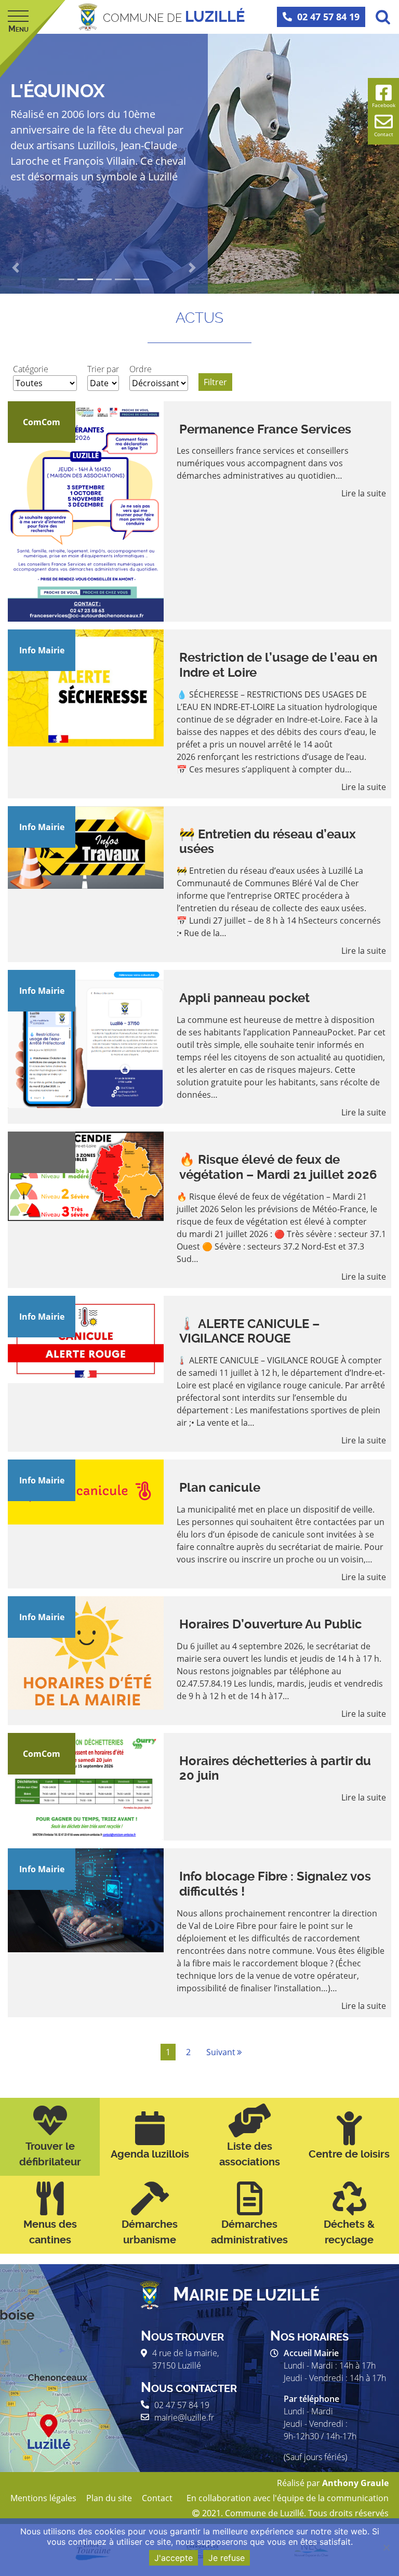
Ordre (141, 369)
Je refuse (227, 2558)
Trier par (103, 369)
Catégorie (31, 369)
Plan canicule (220, 1488)
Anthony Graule (355, 2483)
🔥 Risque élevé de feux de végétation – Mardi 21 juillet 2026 (278, 1167)
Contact (157, 2498)
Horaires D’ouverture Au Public (271, 1624)
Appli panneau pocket (244, 998)
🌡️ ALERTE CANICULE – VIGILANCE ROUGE (249, 1331)
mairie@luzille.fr (184, 2417)
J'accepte (174, 2558)
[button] (16, 268)
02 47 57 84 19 (328, 17)
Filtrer (215, 382)
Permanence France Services (265, 429)
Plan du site (109, 2498)
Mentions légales (43, 2498)
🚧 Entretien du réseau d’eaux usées (268, 842)
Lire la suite (364, 493)
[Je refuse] (386, 2547)
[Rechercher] (383, 17)
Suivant (221, 2052)
